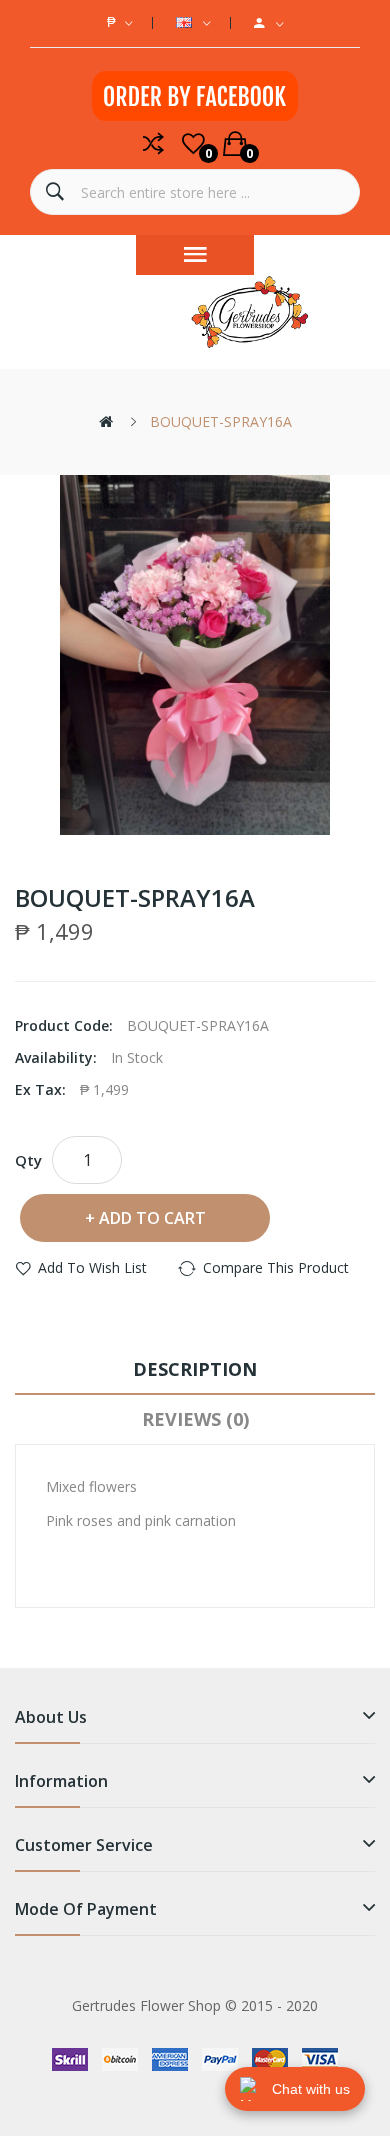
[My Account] (269, 23)
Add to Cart (152, 1218)
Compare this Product (276, 1267)
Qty (28, 1160)
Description (195, 1369)
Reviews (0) (195, 1419)
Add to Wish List (92, 1267)
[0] (193, 144)
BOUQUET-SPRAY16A (221, 421)
